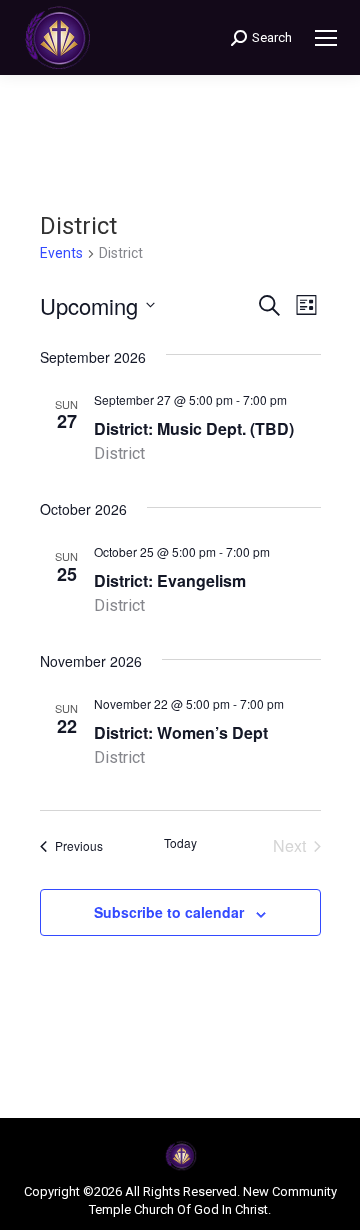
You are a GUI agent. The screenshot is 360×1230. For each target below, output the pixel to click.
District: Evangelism (170, 580)
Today (180, 843)
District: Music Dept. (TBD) (194, 428)
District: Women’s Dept (181, 732)
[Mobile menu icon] (326, 38)
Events (61, 253)
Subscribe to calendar (169, 912)
